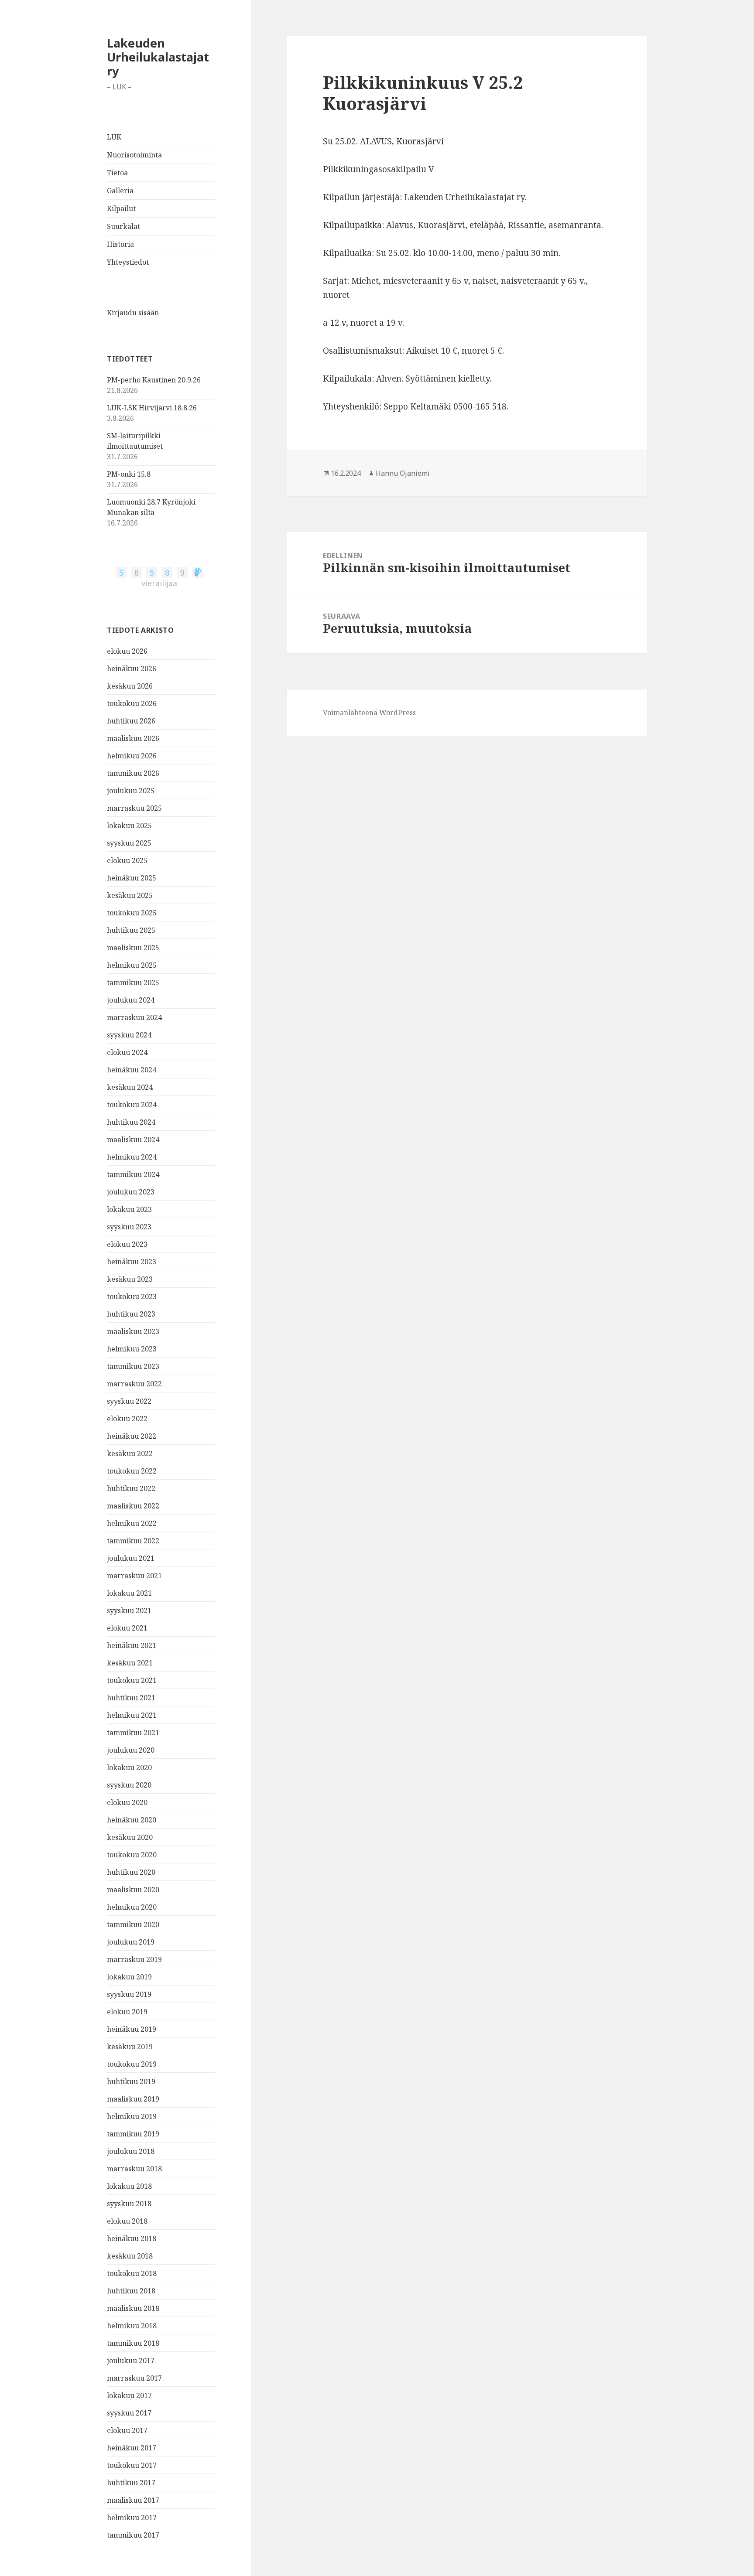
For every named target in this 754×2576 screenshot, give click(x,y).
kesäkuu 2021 (130, 1663)
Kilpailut (121, 208)
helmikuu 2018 (132, 2326)
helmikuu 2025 (132, 965)
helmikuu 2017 (132, 2518)
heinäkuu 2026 (132, 669)
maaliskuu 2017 (133, 2500)
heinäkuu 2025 (132, 878)
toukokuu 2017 (132, 2465)
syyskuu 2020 (129, 1785)
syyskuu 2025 (129, 843)
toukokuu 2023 (132, 1297)
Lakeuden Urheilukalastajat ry (158, 57)
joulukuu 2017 (131, 2361)
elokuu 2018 (127, 2221)
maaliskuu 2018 (133, 2308)
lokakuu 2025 (129, 826)
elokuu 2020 (127, 1802)
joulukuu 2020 (131, 1750)
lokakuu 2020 (129, 1767)
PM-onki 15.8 (129, 474)
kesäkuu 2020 (130, 1837)
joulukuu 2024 (131, 1000)
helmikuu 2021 (132, 1715)
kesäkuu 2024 (130, 1087)
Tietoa (117, 173)
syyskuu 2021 (129, 1610)
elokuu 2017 (127, 2430)
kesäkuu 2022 (130, 1453)
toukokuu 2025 (132, 913)
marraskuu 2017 (134, 2378)
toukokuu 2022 (132, 1471)
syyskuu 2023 (129, 1227)
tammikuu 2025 (133, 983)
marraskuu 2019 (134, 1959)
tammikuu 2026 (133, 773)
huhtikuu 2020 (131, 1872)
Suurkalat (123, 226)
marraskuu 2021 (134, 1576)
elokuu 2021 (127, 1628)
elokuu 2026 (127, 651)
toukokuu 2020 (132, 1855)
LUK (114, 137)
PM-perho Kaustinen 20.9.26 (154, 380)
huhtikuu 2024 (131, 1122)
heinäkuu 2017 (132, 2448)
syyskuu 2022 (129, 1401)
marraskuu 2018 (134, 2169)
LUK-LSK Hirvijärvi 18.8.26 (152, 408)
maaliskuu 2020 (133, 1890)
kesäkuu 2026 (130, 686)
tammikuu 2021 (133, 1733)
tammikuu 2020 (133, 1924)
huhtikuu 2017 (131, 2483)
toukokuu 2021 (132, 1680)
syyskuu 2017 (129, 2413)
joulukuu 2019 (131, 1942)
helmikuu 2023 (132, 1349)
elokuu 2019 (127, 2012)
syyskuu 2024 (129, 1035)
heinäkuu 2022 (132, 1436)
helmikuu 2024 (132, 1157)
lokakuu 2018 (129, 2186)
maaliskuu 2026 (133, 738)
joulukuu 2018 (131, 2151)
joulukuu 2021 (131, 1558)
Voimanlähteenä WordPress (369, 713)
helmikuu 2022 (132, 1523)
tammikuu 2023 (133, 1366)
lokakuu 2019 (129, 1977)
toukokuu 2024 (132, 1105)
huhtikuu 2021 (131, 1698)
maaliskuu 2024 (133, 1140)
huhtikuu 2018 (131, 2291)
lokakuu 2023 (129, 1209)
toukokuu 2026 (132, 703)
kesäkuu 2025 (130, 895)
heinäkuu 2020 (132, 1820)
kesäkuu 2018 (130, 2256)
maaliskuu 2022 (133, 1506)
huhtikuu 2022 (131, 1488)
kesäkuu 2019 (130, 2047)
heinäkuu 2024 (132, 1070)
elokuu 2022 (127, 1419)
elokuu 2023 (127, 1244)
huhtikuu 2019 (131, 2081)
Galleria (120, 191)
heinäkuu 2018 (132, 2238)
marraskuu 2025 (134, 808)
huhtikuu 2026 (131, 721)
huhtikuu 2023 (131, 1314)
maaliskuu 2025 (133, 948)
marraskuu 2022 (134, 1384)
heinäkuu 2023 (132, 1262)
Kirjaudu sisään (133, 313)
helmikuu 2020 (132, 1907)
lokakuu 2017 (129, 2395)
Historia (120, 244)
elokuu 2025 (127, 860)
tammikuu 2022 (133, 1541)
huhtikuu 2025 (131, 930)
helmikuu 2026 (132, 756)
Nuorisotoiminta (134, 155)
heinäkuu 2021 (132, 1645)
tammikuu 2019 (133, 2134)
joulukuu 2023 (131, 1192)
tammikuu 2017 (133, 2535)
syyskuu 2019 (129, 1994)
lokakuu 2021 (129, 1593)
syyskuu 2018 (129, 2204)
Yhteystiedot (128, 262)
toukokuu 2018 (132, 2273)
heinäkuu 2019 (132, 2029)
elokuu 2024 (127, 1052)
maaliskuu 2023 (133, 1331)
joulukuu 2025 (131, 791)
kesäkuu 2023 (130, 1279)
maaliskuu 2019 (133, 2099)
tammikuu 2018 (133, 2343)
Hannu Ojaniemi (403, 473)
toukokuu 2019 (132, 2064)
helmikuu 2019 (132, 2116)
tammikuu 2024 (133, 1174)
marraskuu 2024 (134, 1017)
